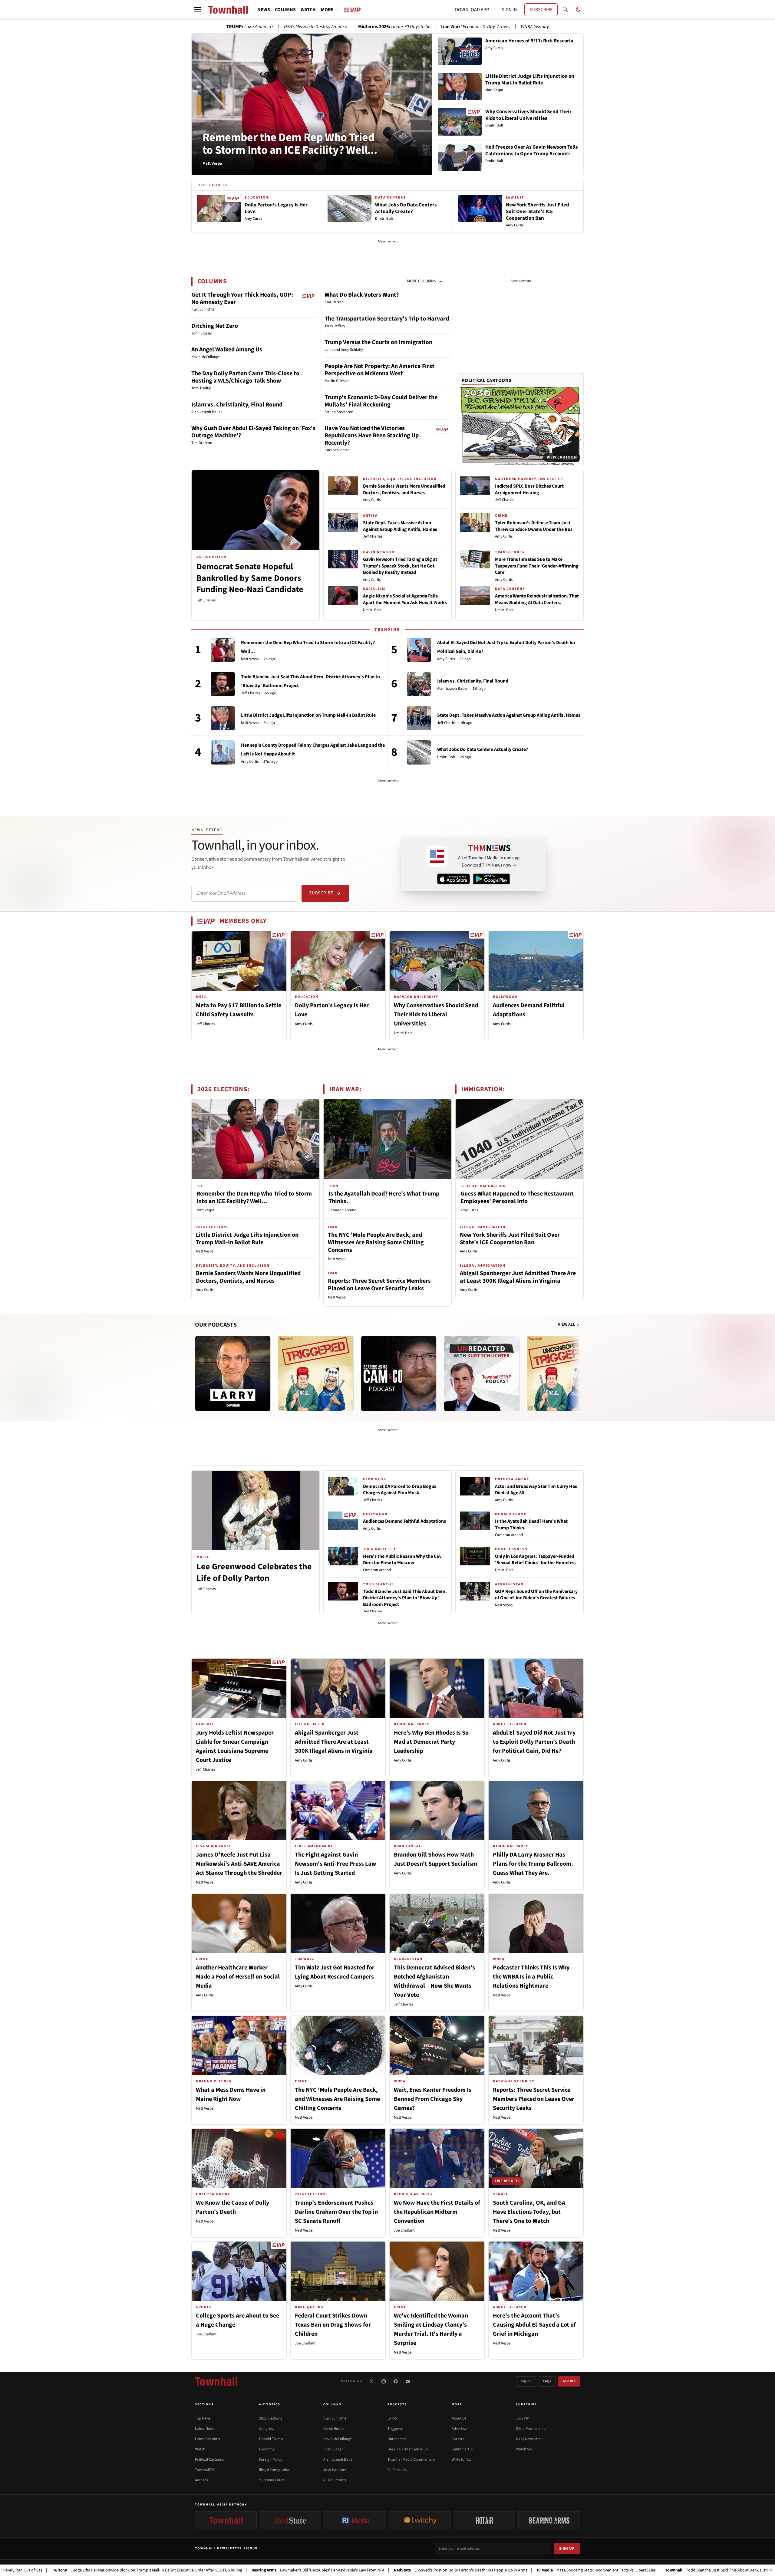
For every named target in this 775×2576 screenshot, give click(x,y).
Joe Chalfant (404, 2230)
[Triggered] (316, 1374)
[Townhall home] (216, 2381)
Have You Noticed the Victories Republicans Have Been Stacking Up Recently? (372, 436)
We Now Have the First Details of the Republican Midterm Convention (437, 2212)
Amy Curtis (372, 500)
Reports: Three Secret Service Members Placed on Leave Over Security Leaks (379, 1285)
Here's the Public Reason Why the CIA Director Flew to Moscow (402, 1560)
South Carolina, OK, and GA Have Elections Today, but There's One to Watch (529, 2212)
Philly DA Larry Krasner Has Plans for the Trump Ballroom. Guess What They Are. (533, 1864)
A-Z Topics (270, 2404)
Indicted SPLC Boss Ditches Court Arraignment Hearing (529, 489)
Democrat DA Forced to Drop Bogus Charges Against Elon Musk (400, 1490)
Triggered (395, 2429)
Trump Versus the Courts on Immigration (378, 342)
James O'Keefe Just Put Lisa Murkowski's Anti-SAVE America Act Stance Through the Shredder (239, 1864)
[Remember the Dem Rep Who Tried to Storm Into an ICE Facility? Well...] (223, 650)
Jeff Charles (206, 600)
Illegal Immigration (275, 2470)
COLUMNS (285, 10)
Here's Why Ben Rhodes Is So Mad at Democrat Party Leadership (431, 1742)
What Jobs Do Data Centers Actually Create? (483, 749)
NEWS (264, 10)
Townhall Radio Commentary (411, 2459)
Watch (200, 2449)
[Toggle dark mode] (578, 10)
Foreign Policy (271, 2459)
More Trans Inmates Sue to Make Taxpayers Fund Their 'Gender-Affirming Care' (537, 566)
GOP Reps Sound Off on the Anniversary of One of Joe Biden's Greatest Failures (536, 1595)
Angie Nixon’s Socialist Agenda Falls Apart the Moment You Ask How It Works (405, 599)
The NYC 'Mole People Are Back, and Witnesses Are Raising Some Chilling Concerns (376, 1242)
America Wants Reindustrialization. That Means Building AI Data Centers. (537, 599)
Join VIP (569, 2381)
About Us (459, 2418)
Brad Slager (333, 2449)
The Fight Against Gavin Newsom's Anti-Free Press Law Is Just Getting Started (336, 1864)
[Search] (565, 10)
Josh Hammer (335, 2470)
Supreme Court (272, 2480)
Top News (203, 2418)
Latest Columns (207, 2439)
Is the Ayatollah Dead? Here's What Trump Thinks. (384, 1198)
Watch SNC (525, 2449)
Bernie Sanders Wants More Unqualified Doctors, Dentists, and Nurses (404, 489)
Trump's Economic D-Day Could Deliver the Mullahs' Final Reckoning (381, 401)
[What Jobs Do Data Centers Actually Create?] (419, 752)
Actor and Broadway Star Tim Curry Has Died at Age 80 (536, 1490)
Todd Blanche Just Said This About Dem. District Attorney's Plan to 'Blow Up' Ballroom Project (405, 1598)
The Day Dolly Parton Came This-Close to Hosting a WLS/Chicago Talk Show (245, 377)
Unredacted (397, 2439)
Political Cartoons (487, 380)
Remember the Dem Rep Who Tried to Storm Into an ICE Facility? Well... (290, 144)
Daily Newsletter (529, 2439)
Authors (201, 2480)
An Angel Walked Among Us (227, 350)
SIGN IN (509, 10)
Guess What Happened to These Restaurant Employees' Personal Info (517, 1198)
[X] (371, 2381)
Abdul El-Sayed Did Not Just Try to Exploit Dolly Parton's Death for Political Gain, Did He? (534, 1742)
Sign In (526, 2381)
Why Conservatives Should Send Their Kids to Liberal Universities (436, 1015)
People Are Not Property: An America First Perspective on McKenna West (379, 370)
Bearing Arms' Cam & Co (408, 2449)
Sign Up (567, 2548)
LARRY (392, 2418)
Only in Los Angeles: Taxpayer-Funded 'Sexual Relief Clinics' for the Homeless (536, 1560)
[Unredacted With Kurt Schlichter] (482, 1374)
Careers (458, 2439)
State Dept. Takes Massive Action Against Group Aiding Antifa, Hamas (400, 526)
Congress (267, 2429)
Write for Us (461, 2459)
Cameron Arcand (342, 1210)
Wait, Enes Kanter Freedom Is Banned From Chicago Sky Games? (433, 2099)
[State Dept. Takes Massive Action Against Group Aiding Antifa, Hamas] (419, 718)
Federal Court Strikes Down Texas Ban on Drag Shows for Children (333, 2325)
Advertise (459, 2429)
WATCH (308, 10)
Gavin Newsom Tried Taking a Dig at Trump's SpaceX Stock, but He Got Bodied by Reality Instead (400, 566)
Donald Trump (271, 2439)
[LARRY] (233, 1374)
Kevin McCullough (338, 2439)
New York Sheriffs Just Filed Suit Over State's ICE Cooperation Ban (510, 1239)
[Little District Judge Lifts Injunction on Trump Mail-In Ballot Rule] (223, 718)
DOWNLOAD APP (472, 10)
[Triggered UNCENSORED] (565, 1374)
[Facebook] (396, 2381)
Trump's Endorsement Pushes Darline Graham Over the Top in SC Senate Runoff (336, 2212)
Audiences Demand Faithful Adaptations (404, 1521)
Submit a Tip (462, 2449)
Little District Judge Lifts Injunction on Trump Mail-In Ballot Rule (308, 715)
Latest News (204, 2429)
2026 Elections (270, 2418)
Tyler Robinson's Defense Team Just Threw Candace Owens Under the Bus (534, 526)
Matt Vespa (250, 659)
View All (567, 1324)
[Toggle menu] (197, 10)
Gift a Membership (531, 2429)
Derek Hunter (334, 2429)
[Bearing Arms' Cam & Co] (399, 1374)
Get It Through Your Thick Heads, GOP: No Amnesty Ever (242, 298)
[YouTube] (408, 2381)
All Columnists (335, 2480)
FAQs (547, 2381)
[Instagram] (384, 2381)
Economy (267, 2449)
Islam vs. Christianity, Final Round (237, 405)
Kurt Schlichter (336, 2418)
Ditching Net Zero (215, 326)
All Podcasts (397, 2470)
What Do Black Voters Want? (362, 295)
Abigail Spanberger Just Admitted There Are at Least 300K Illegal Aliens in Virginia (518, 1277)
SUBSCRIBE (541, 10)
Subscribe (321, 893)
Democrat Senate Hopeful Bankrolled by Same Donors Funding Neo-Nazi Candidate (250, 578)
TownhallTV (204, 2470)
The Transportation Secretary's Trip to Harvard (387, 319)
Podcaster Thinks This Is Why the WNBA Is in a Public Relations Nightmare (531, 1977)
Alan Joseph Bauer (452, 689)
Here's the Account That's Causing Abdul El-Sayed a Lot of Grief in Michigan (534, 2325)
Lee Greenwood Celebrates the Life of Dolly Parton (254, 1572)
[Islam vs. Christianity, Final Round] (419, 684)
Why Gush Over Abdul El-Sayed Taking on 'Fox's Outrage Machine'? (253, 432)
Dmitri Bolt (372, 610)
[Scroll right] (579, 1367)
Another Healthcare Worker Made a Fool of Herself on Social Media (238, 1977)
